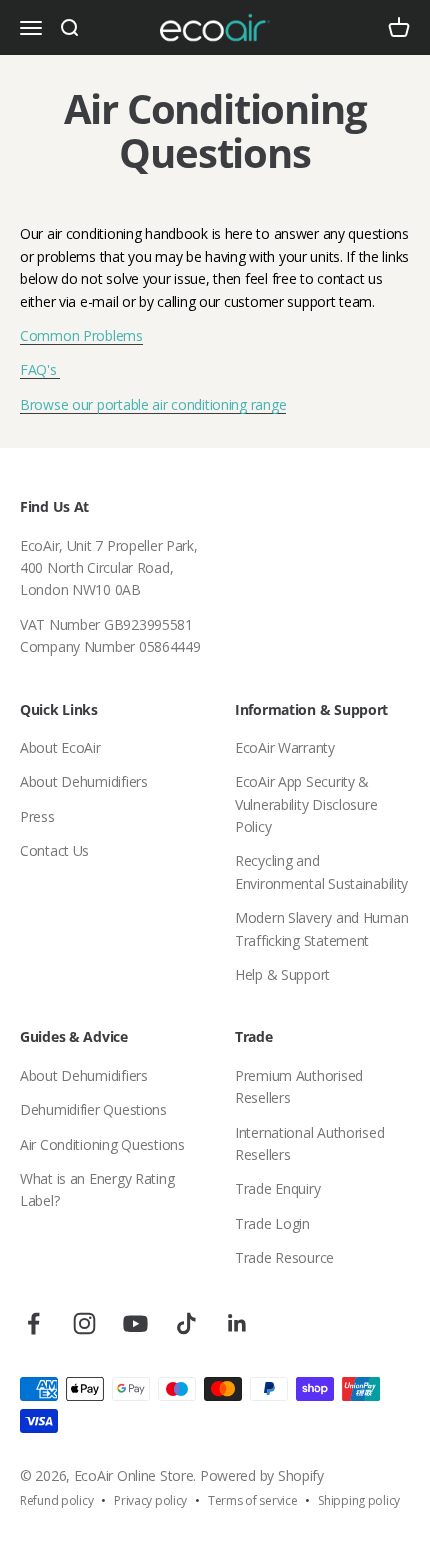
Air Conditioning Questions (102, 1144)
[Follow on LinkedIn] (237, 1323)
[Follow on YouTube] (135, 1323)
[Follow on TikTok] (186, 1323)
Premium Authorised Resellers (299, 1086)
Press (37, 816)
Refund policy (56, 1500)
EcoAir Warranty (285, 747)
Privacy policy (150, 1500)
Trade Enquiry (277, 1188)
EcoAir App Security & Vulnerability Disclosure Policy (306, 804)
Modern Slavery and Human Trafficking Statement (321, 928)
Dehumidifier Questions (93, 1109)
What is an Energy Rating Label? (97, 1189)
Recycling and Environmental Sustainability (321, 871)
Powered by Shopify (262, 1475)
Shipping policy (359, 1500)
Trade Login (272, 1223)
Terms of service (253, 1500)
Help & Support (282, 974)
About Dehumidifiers (84, 781)
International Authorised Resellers (309, 1143)
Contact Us (54, 850)
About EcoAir (60, 747)
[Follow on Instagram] (84, 1323)
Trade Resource (284, 1257)
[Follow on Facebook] (33, 1323)
